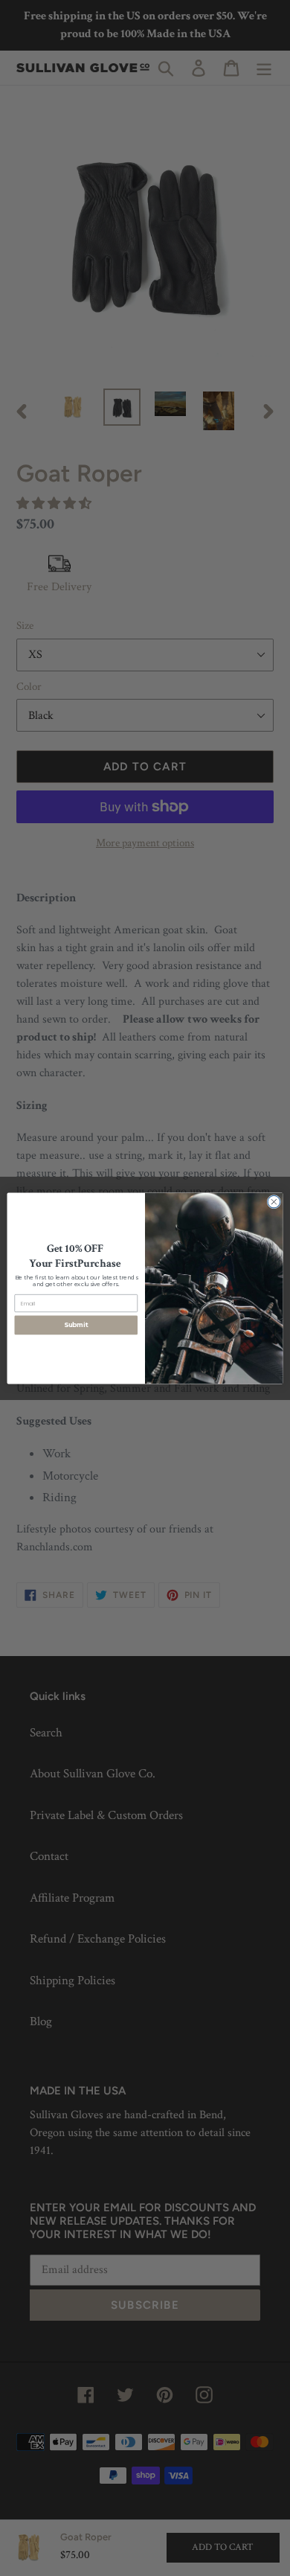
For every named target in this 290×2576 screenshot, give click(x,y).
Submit (76, 1325)
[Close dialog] (274, 1202)
